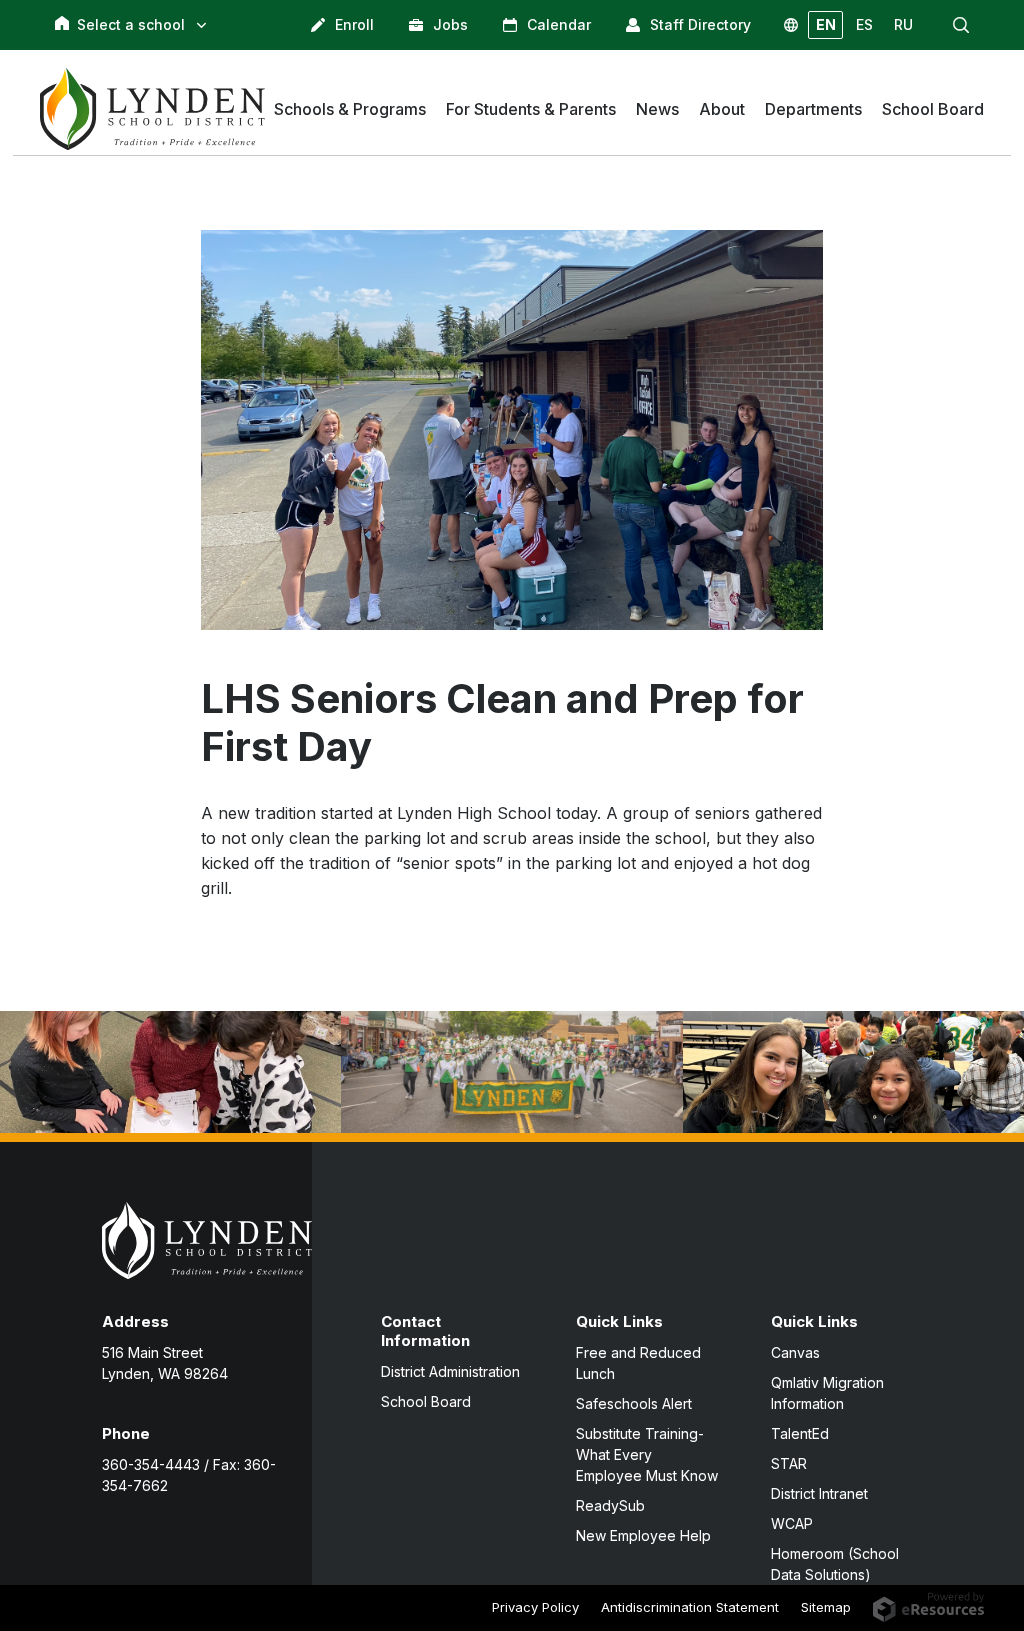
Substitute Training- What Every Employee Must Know (647, 1454)
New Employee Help (643, 1535)
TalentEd (800, 1433)
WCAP (792, 1523)
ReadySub (610, 1505)
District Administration (450, 1371)
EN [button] (826, 24)
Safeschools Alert (634, 1403)
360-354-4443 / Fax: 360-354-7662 (189, 1475)
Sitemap (826, 1607)
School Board (426, 1401)
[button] (961, 25)
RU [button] (903, 24)
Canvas (795, 1352)
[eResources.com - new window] (928, 1606)
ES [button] (864, 24)
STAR (789, 1463)
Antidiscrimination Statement (690, 1607)
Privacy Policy (535, 1607)
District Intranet (819, 1493)
